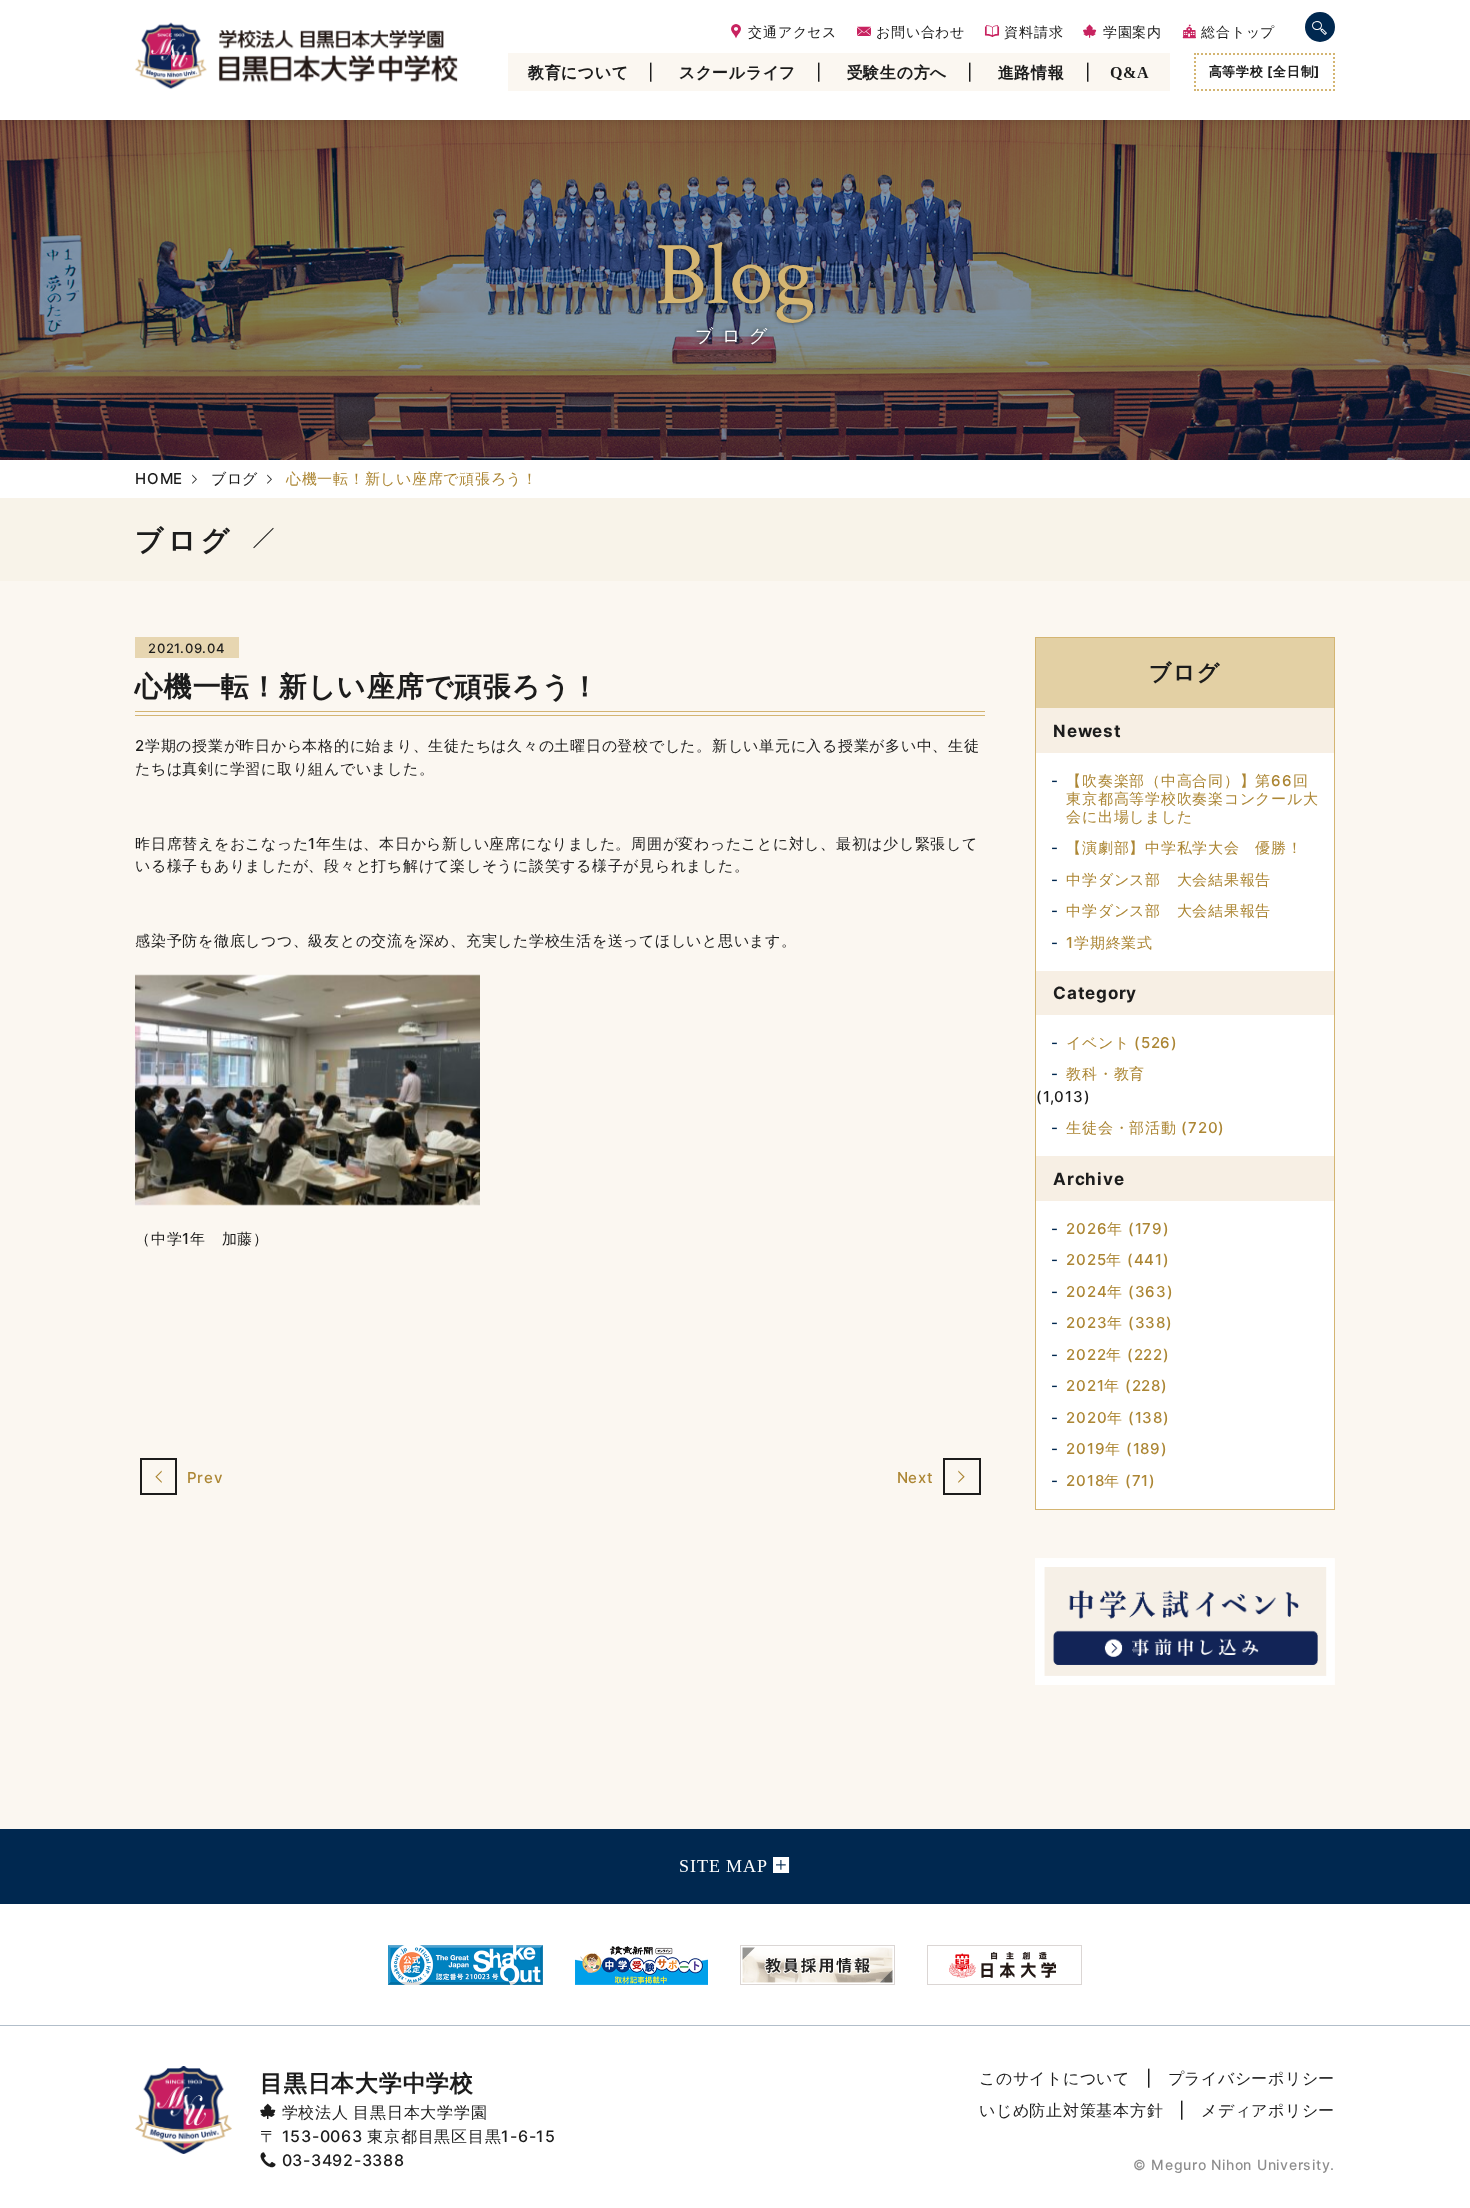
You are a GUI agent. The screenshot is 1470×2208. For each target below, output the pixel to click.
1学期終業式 (1109, 942)
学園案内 (1130, 32)
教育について (578, 72)
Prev (203, 1477)
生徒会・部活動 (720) (1145, 1127)
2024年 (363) (1119, 1291)
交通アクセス (790, 32)
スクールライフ (737, 72)
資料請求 (1032, 32)
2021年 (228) (1116, 1385)
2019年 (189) (1116, 1448)
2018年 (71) (1111, 1480)
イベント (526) (1122, 1042)
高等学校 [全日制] (1265, 71)
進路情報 (1031, 72)
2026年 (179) (1117, 1228)
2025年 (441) (1117, 1259)
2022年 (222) (1117, 1354)
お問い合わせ (918, 32)
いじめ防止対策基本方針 (1071, 2110)
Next (918, 1477)
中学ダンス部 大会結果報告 (1168, 879)
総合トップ (1236, 32)
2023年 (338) (1119, 1322)
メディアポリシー (1268, 2110)
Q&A (1129, 72)
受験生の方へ (897, 72)
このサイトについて (1054, 2078)
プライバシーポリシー (1252, 2078)
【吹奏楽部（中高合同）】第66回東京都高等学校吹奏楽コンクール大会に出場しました (1192, 798)
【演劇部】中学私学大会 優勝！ (1184, 847)
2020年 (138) (1117, 1417)
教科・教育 (1105, 1073)
